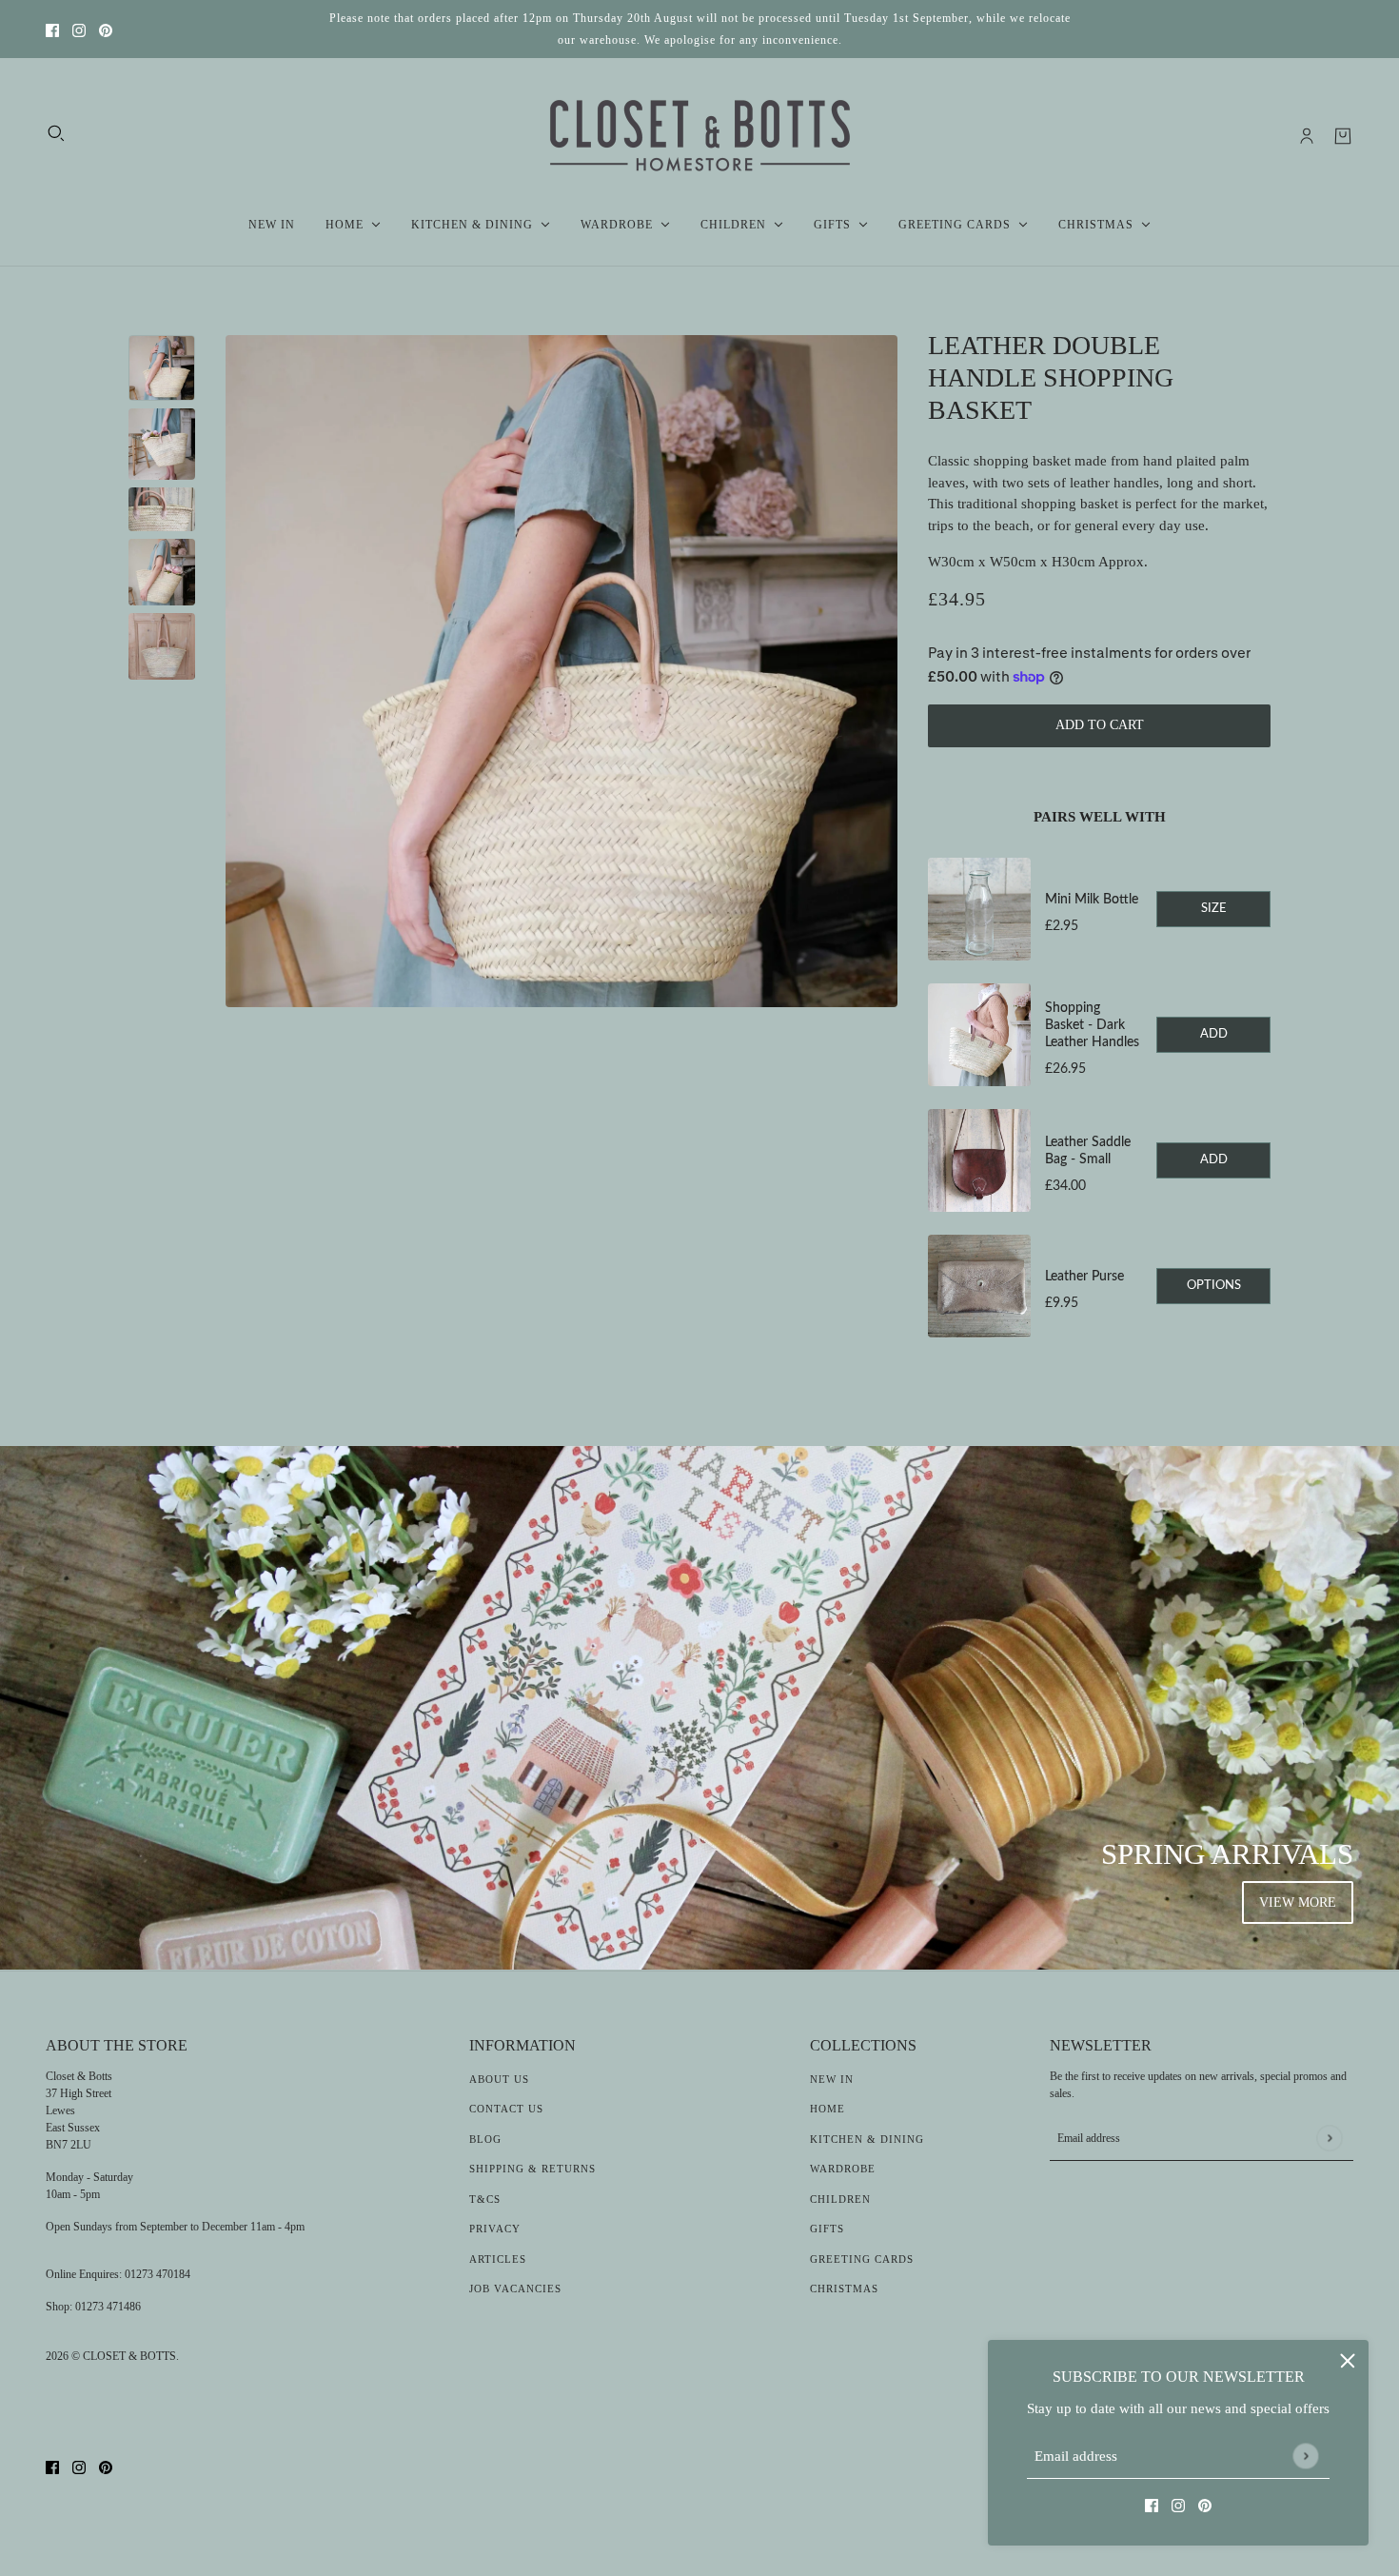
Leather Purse (1084, 1277)
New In (832, 2079)
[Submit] (1305, 2456)
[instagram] (79, 29)
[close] (1348, 2361)
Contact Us (506, 2109)
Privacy (495, 2229)
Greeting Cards (862, 2259)
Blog (485, 2139)
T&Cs (485, 2199)
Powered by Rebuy (1099, 1365)
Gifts (827, 2229)
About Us (499, 2079)
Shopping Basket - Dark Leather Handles (1092, 1025)
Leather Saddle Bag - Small (1088, 1151)
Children (840, 2199)
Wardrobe (843, 2169)
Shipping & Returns (532, 2169)
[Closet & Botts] (700, 136)
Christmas (844, 2289)
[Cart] (1343, 136)
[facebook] (52, 29)
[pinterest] (106, 29)
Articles (498, 2259)
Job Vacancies (515, 2289)
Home (828, 2109)
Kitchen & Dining (867, 2139)
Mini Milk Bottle (1092, 900)
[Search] (56, 133)
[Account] (1307, 136)
